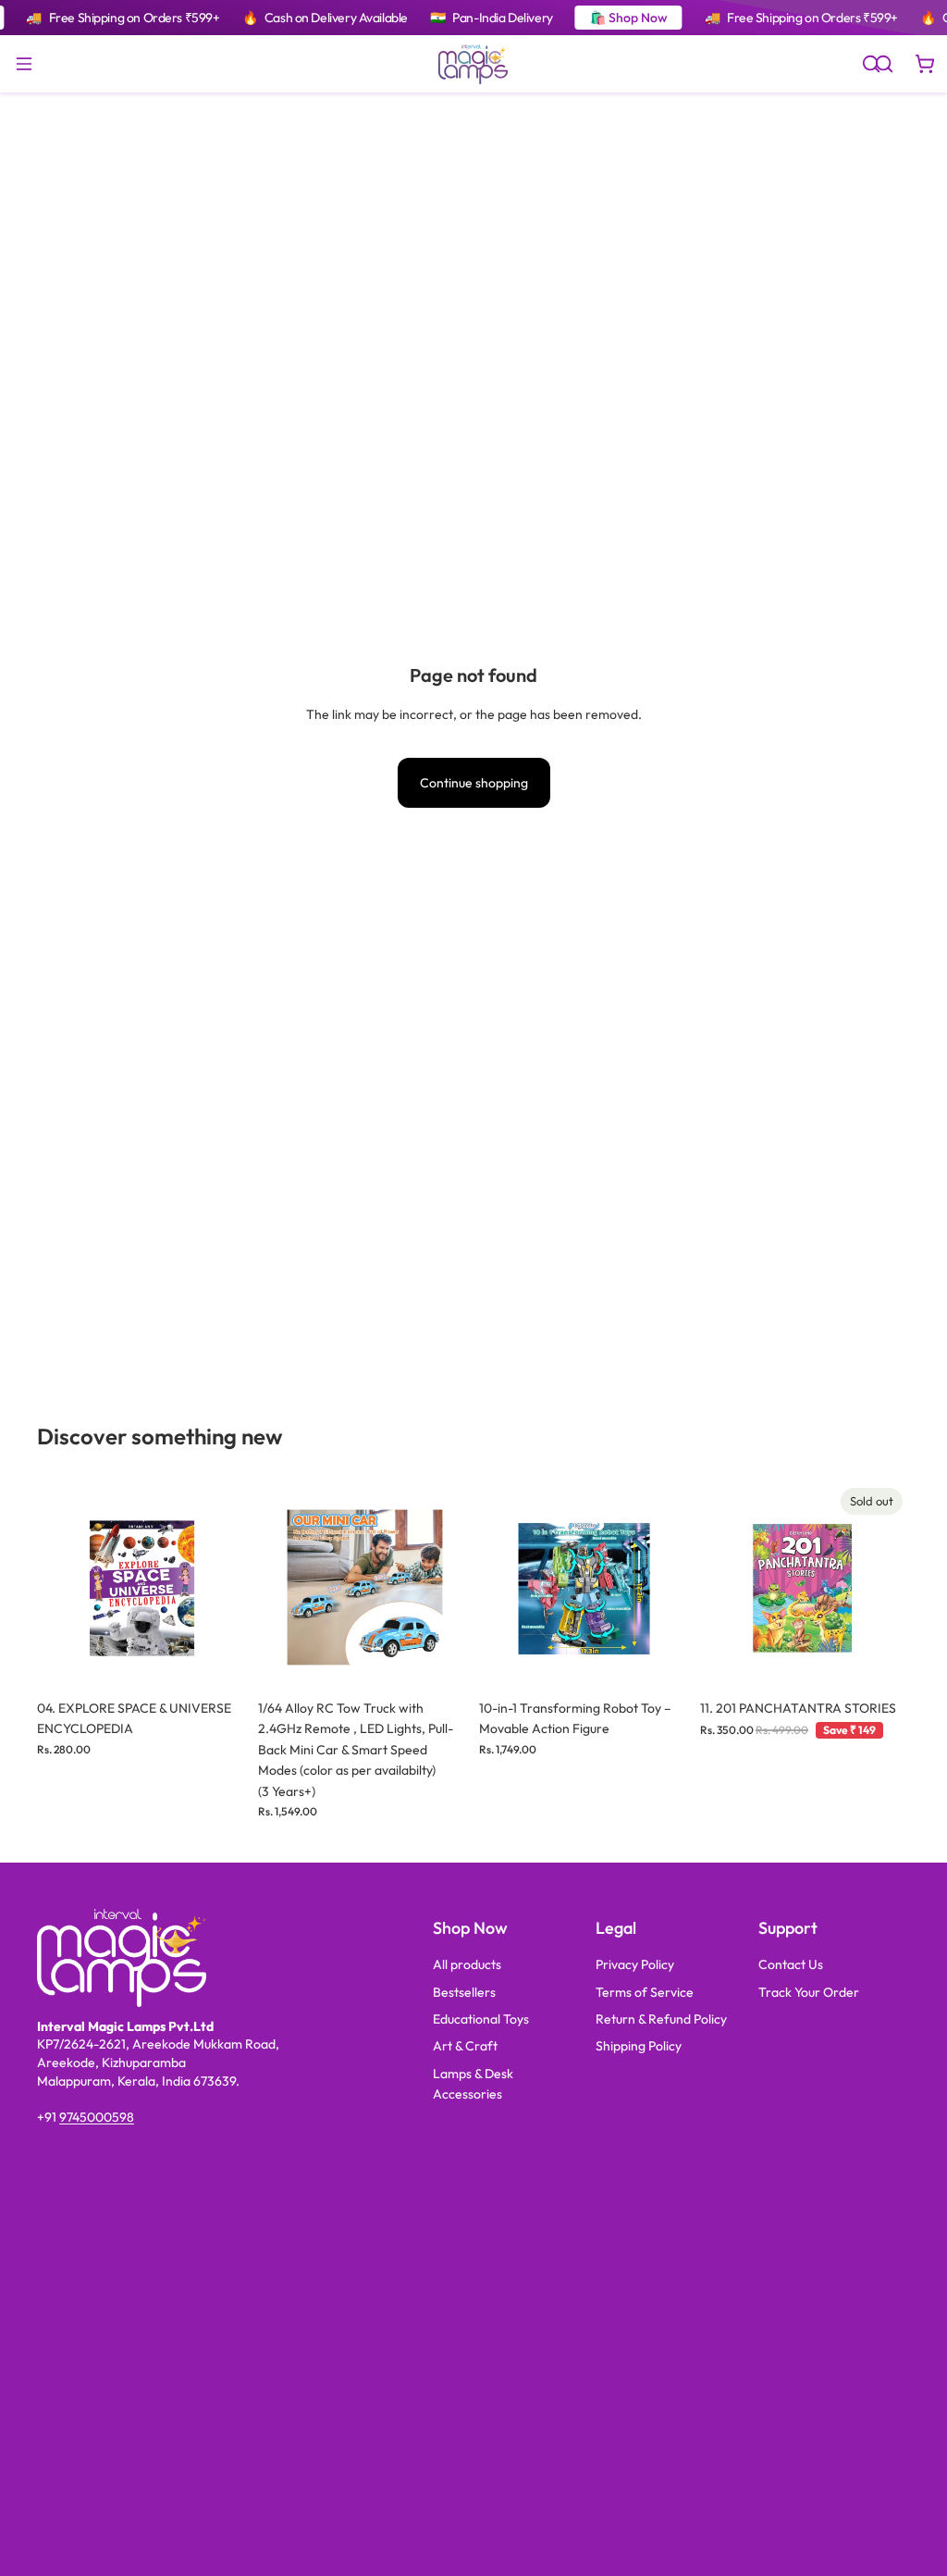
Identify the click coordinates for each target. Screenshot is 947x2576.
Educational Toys (481, 2019)
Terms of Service (645, 1992)
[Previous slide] (57, 1586)
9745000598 (97, 2117)
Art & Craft (465, 2046)
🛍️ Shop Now (629, 18)
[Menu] (24, 64)
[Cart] (925, 64)
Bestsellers (464, 1992)
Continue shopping (474, 783)
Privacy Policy (635, 1964)
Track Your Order (809, 1992)
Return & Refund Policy (661, 2019)
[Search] (871, 64)
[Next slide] (227, 1586)
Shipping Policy (639, 2046)
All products (467, 1964)
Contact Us (791, 1964)
